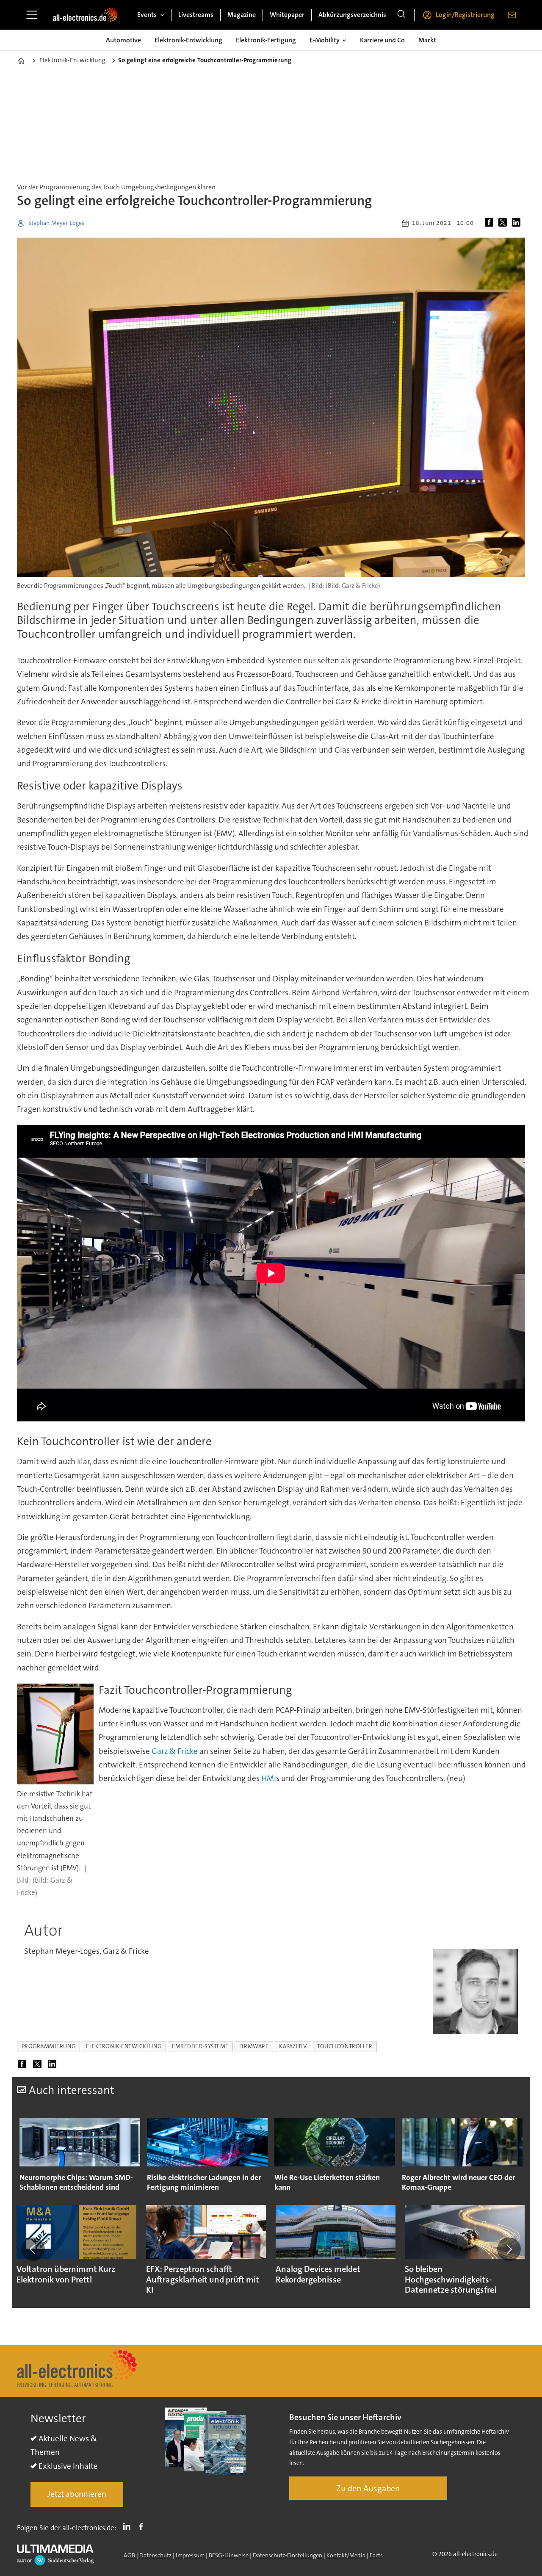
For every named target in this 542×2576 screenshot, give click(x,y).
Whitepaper (287, 15)
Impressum (190, 2555)
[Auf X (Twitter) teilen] (504, 223)
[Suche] (401, 15)
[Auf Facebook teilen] (491, 223)
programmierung (49, 2046)
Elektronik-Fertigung (266, 40)
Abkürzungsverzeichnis (352, 15)
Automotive (123, 40)
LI (129, 2526)
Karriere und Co (382, 40)
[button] (33, 2249)
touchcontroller (345, 2046)
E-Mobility (325, 40)
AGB (129, 2555)
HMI (269, 1778)
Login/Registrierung (465, 15)
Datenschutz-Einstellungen (288, 2555)
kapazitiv (293, 2046)
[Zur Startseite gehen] (85, 15)
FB (143, 2526)
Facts (376, 2555)
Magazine (242, 15)
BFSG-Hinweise (229, 2555)
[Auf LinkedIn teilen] (518, 223)
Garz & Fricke (175, 1751)
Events (147, 15)
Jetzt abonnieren (77, 2494)
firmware (254, 2046)
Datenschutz (155, 2555)
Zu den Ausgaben (368, 2488)
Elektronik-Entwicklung (188, 40)
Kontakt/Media (346, 2555)
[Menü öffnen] (32, 15)
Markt (427, 40)
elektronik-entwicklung (124, 2046)
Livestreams (196, 15)
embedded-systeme (200, 2046)
